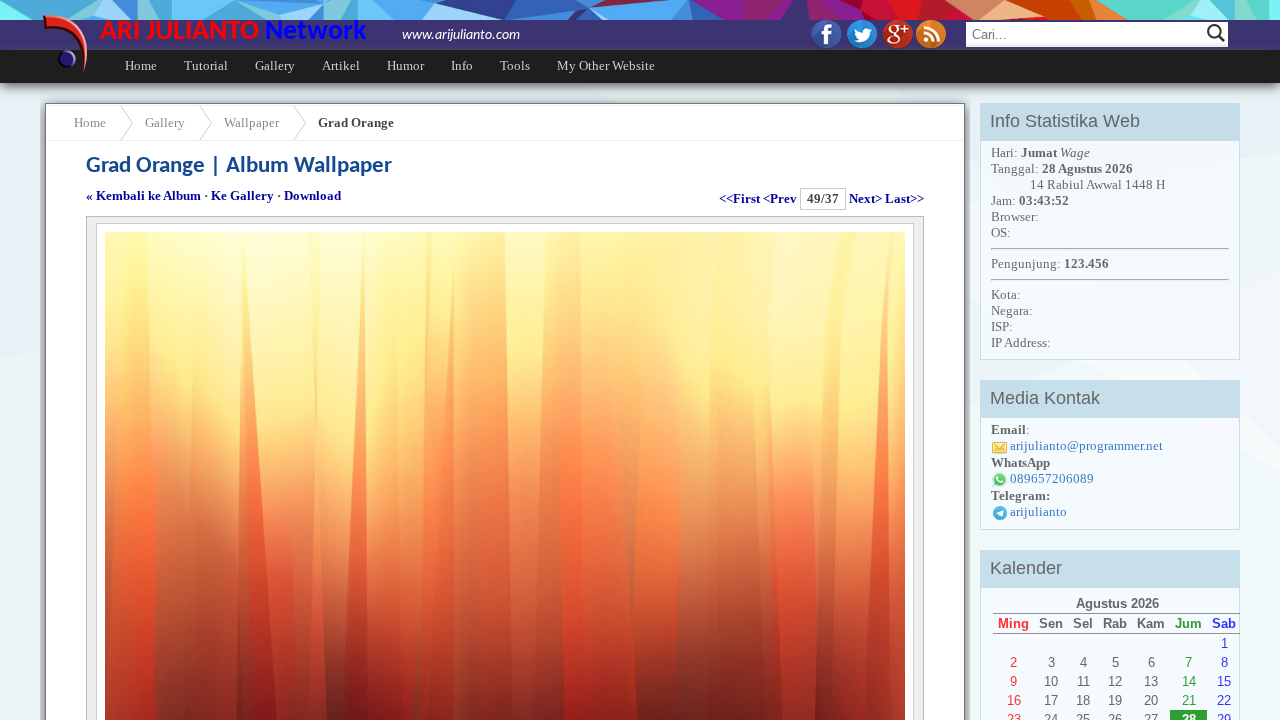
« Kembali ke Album (143, 195)
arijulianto (1038, 511)
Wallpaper (251, 122)
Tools (515, 65)
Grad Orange (356, 122)
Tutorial (206, 65)
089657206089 (1052, 478)
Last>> (904, 198)
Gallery (275, 65)
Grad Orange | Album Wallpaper (239, 166)
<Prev (780, 198)
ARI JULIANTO (310, 32)
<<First (739, 198)
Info (462, 65)
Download (312, 195)
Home (141, 65)
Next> (865, 198)
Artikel (341, 65)
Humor (405, 65)
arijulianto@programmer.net (1086, 445)
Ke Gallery (242, 195)
